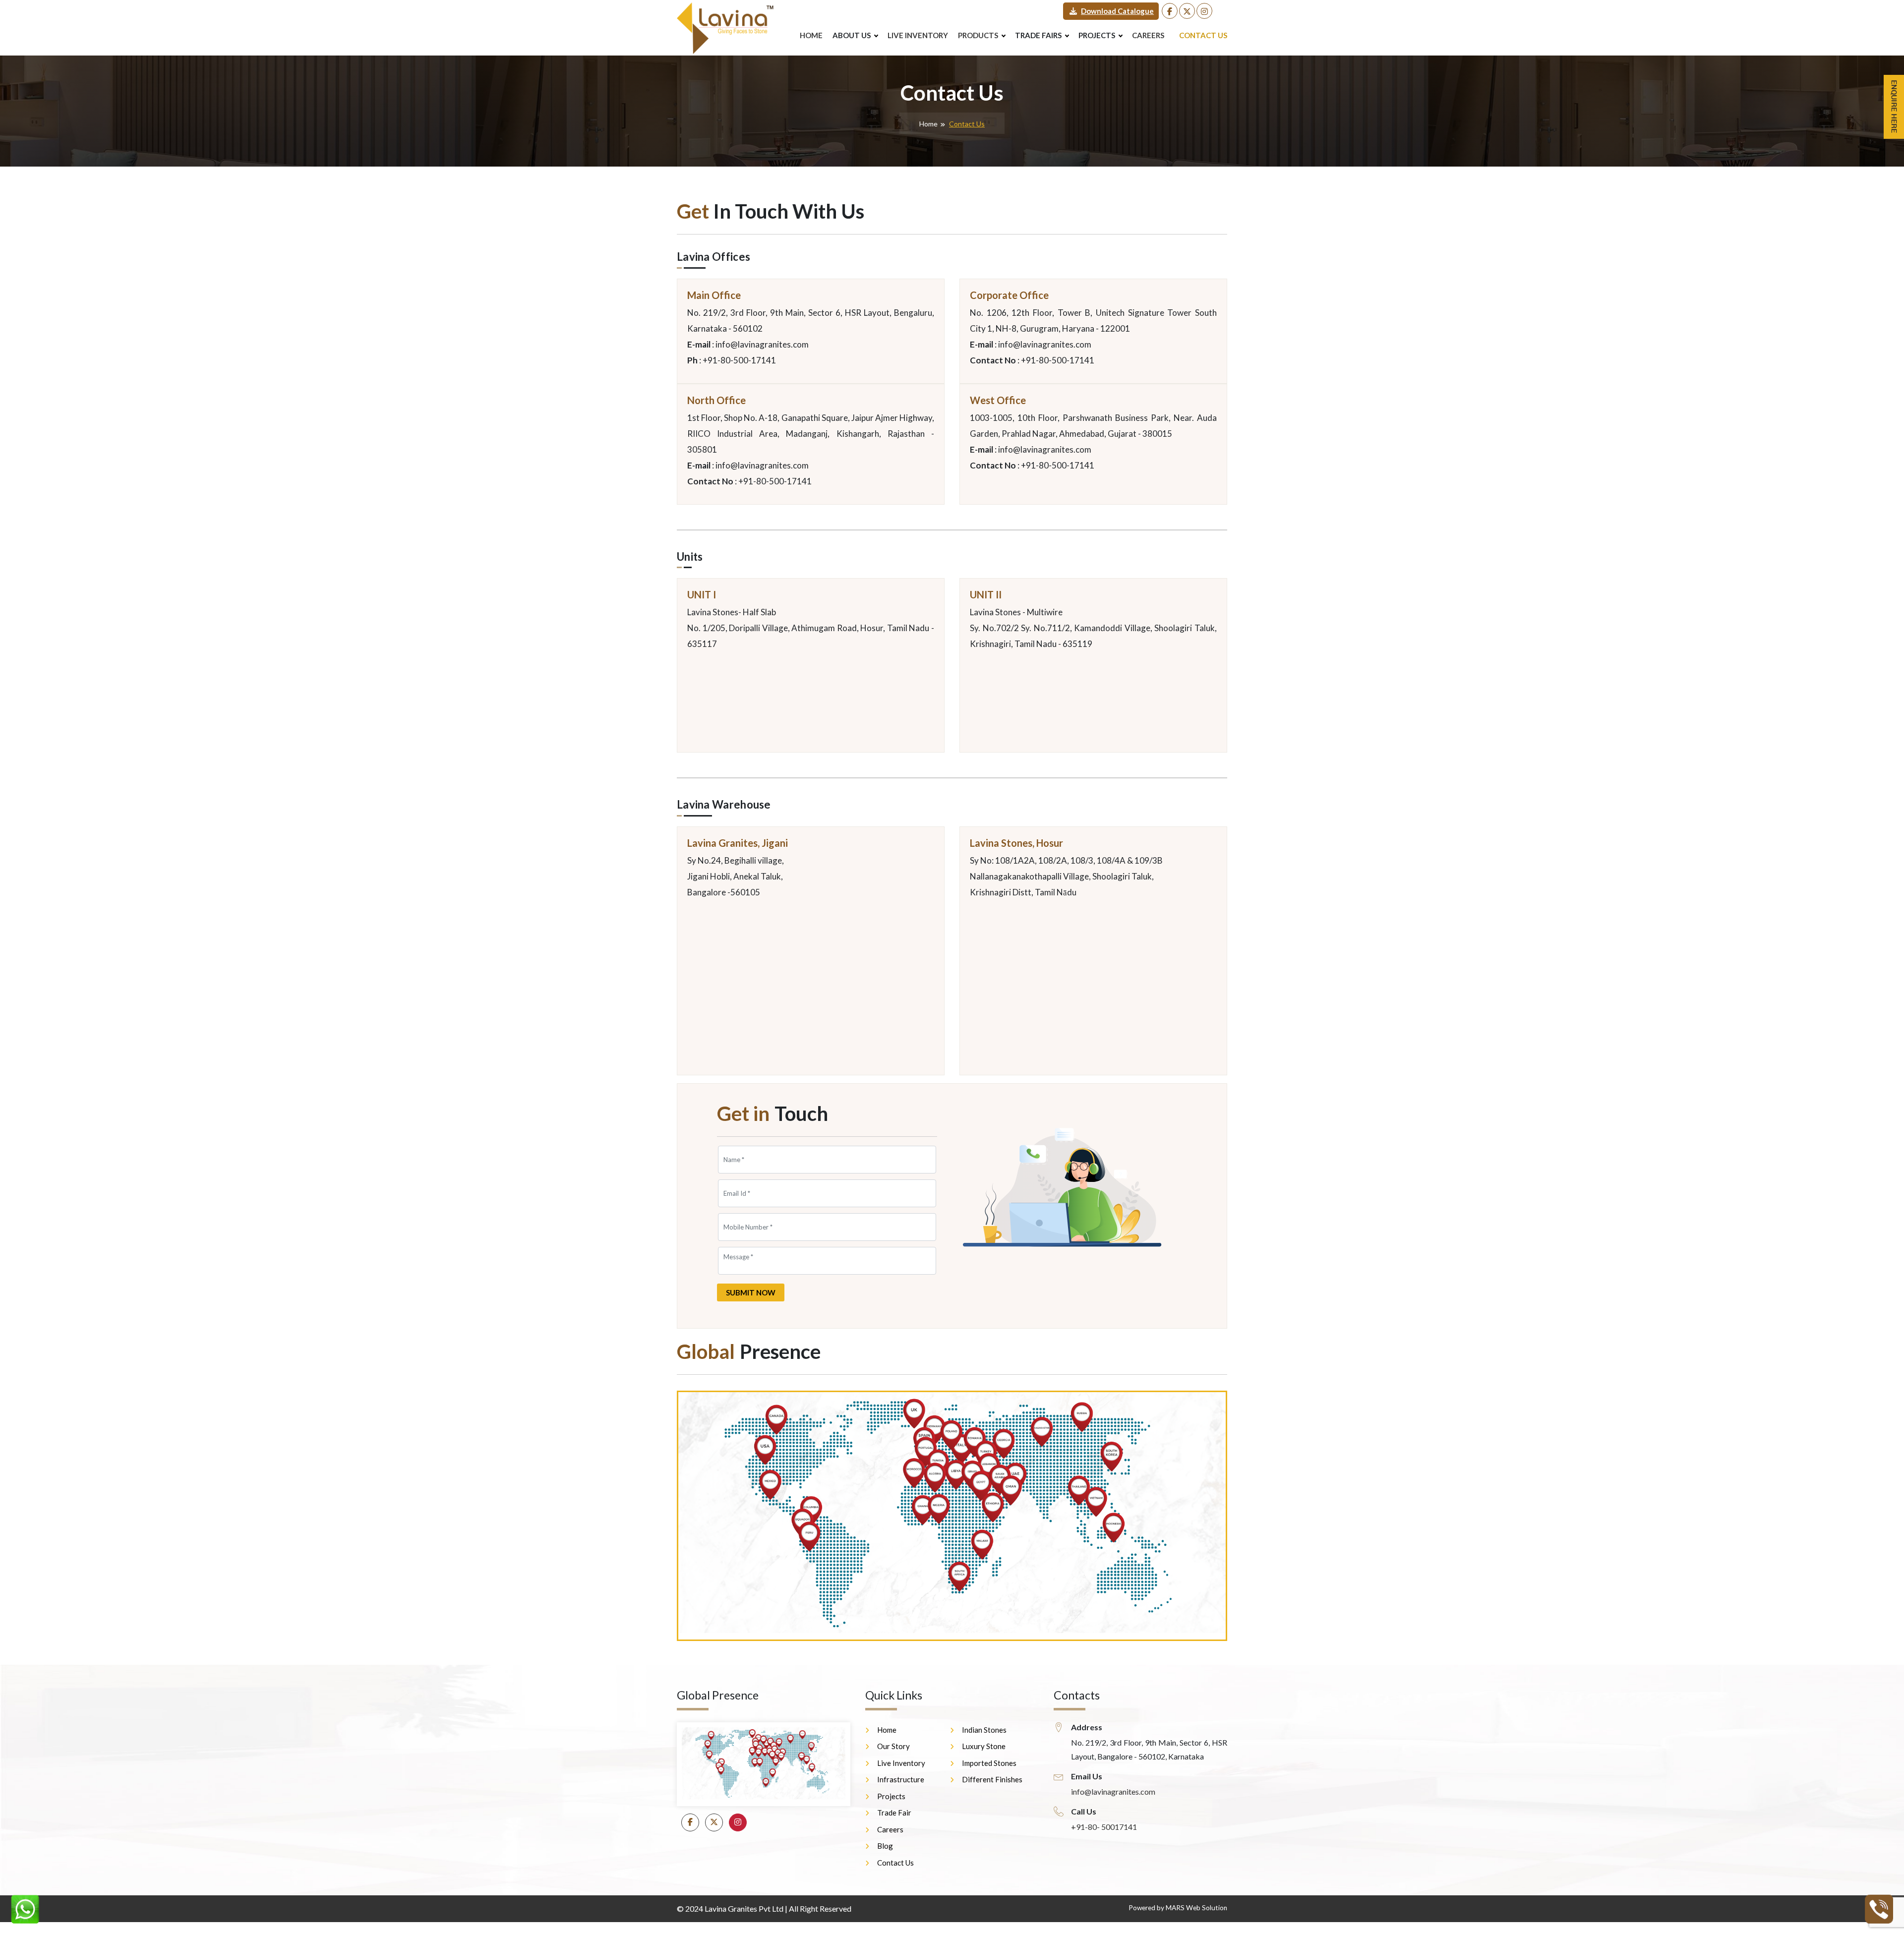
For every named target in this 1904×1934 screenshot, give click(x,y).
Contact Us (1203, 35)
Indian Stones (984, 1730)
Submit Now (751, 1292)
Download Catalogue (1117, 11)
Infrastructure (901, 1779)
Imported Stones (989, 1763)
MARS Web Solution (1196, 1908)
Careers (1148, 35)
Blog (885, 1846)
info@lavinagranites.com (1113, 1791)
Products (978, 35)
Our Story (893, 1746)
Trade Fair (894, 1813)
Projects (891, 1796)
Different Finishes (992, 1779)
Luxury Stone (984, 1746)
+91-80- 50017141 (1104, 1827)
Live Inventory (918, 35)
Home (811, 35)
